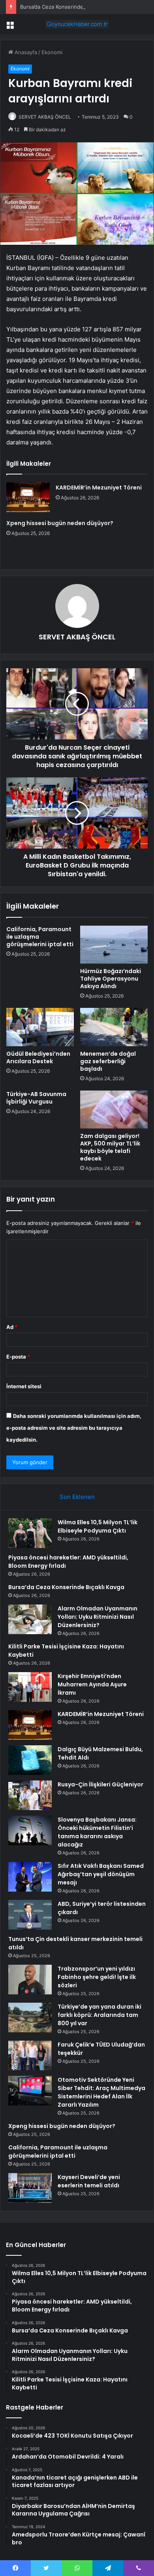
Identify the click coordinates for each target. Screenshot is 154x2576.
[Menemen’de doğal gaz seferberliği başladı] (114, 1027)
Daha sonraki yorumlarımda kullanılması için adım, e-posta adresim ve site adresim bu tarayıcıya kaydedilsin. (74, 1428)
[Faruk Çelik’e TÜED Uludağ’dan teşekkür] (30, 2055)
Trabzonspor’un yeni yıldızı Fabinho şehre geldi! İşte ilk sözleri (97, 1977)
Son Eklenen (77, 1497)
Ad (12, 1327)
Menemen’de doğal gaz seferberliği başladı (108, 1061)
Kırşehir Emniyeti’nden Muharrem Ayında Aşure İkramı (92, 1684)
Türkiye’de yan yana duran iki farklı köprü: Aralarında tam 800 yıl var (100, 2015)
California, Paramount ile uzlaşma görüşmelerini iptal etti (58, 2152)
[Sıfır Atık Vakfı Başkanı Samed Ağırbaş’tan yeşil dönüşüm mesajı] (30, 1877)
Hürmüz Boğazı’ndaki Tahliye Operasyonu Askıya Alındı (111, 979)
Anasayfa (25, 52)
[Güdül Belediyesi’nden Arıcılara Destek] (40, 1027)
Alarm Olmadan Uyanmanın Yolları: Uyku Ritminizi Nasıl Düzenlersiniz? (98, 1617)
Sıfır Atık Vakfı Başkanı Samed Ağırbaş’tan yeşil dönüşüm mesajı (101, 1874)
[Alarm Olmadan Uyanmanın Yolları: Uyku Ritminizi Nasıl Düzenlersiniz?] (30, 1619)
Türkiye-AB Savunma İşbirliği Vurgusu (36, 1098)
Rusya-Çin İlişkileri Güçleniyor (100, 1784)
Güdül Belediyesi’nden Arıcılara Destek (38, 1057)
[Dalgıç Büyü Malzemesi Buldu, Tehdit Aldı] (30, 1760)
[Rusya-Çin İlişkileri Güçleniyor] (30, 1795)
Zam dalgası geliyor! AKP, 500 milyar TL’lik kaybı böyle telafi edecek (110, 1147)
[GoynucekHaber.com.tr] (77, 24)
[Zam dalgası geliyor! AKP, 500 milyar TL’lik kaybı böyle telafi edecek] (114, 1109)
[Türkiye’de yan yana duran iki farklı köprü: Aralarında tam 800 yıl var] (30, 2018)
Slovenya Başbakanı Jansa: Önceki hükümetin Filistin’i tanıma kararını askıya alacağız (97, 1832)
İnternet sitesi (24, 1386)
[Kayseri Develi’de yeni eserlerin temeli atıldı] (30, 2188)
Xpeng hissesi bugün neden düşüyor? (60, 523)
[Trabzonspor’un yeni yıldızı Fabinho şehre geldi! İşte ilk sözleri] (30, 1980)
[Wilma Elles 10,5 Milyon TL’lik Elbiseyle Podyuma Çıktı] (30, 1533)
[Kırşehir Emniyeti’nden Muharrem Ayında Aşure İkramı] (30, 1687)
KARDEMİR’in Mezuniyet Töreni (99, 488)
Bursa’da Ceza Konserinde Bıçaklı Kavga (68, 7)
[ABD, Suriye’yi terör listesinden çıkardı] (30, 1915)
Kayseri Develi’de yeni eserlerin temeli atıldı (89, 2181)
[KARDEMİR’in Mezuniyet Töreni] (28, 497)
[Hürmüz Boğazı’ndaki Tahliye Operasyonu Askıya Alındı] (114, 945)
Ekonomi (52, 52)
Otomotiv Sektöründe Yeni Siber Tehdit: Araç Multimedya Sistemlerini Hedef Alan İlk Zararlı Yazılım (101, 2092)
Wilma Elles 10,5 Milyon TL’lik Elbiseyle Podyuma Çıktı (98, 1526)
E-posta (18, 1357)
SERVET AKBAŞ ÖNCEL (45, 117)
